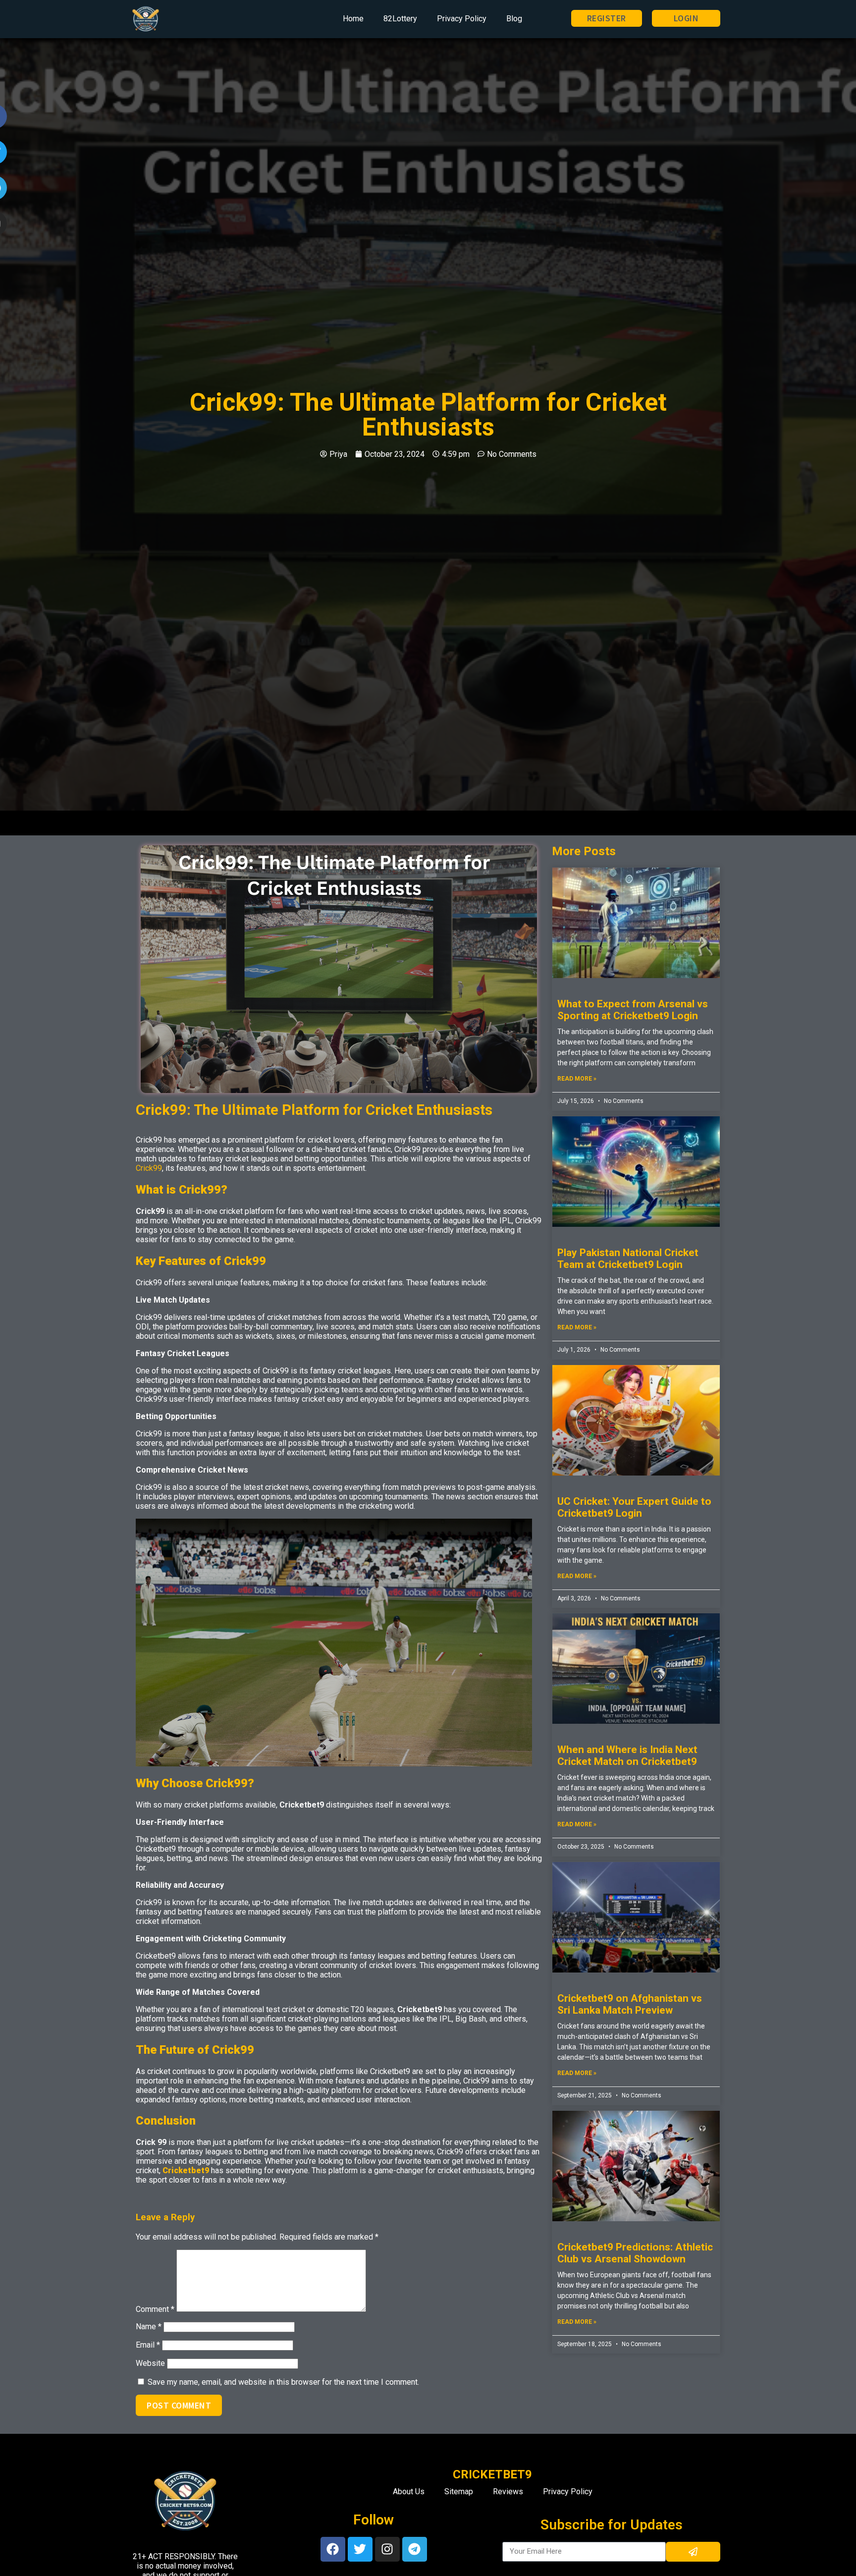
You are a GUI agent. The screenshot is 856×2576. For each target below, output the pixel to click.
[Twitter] (360, 2549)
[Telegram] (415, 2549)
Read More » (577, 1079)
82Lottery (400, 19)
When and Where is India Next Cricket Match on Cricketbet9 (627, 1755)
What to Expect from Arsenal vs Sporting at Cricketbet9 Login (633, 1010)
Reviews (508, 2492)
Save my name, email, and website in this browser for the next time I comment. (283, 2382)
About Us (409, 2492)
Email (148, 2345)
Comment (155, 2309)
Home (353, 19)
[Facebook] (333, 2549)
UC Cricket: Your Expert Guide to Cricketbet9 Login (634, 1507)
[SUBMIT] (693, 2552)
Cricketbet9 (186, 2170)
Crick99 (149, 1168)
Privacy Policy (462, 19)
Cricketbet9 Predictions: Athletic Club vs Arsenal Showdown (635, 2253)
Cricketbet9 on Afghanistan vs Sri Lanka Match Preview (630, 2004)
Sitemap (459, 2492)
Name (149, 2327)
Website (150, 2363)
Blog (514, 19)
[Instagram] (387, 2549)
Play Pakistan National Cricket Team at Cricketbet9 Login (628, 1259)
